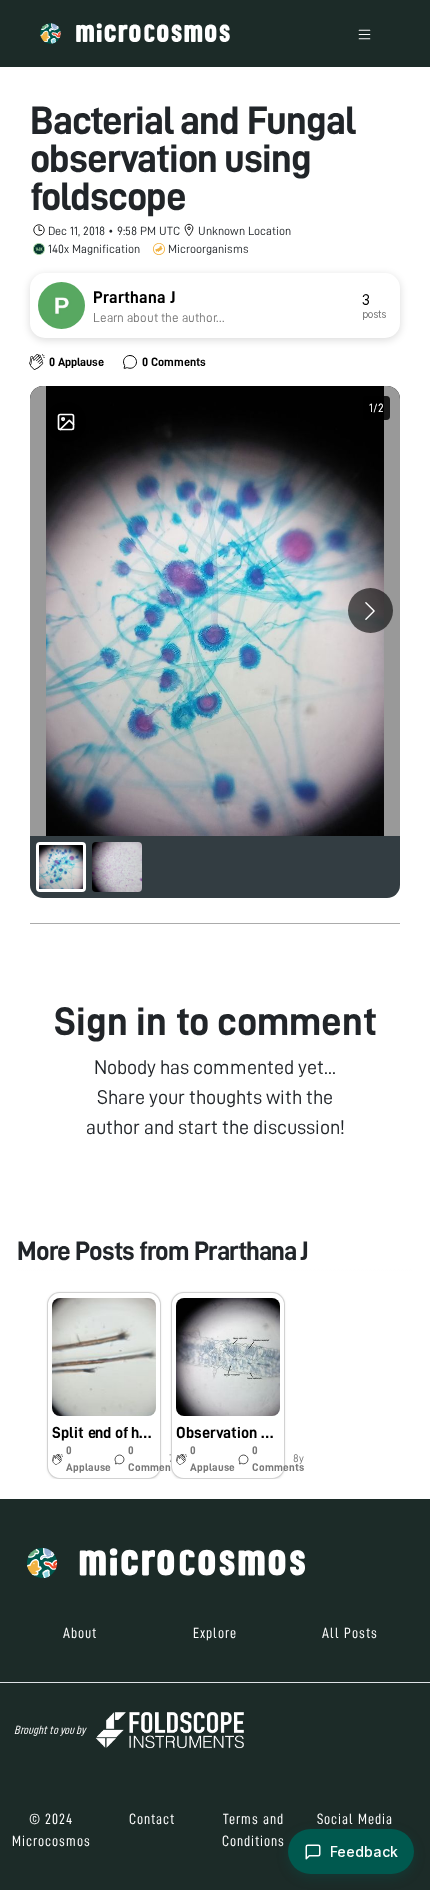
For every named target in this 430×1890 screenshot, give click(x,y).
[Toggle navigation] (364, 33)
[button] (104, 1385)
